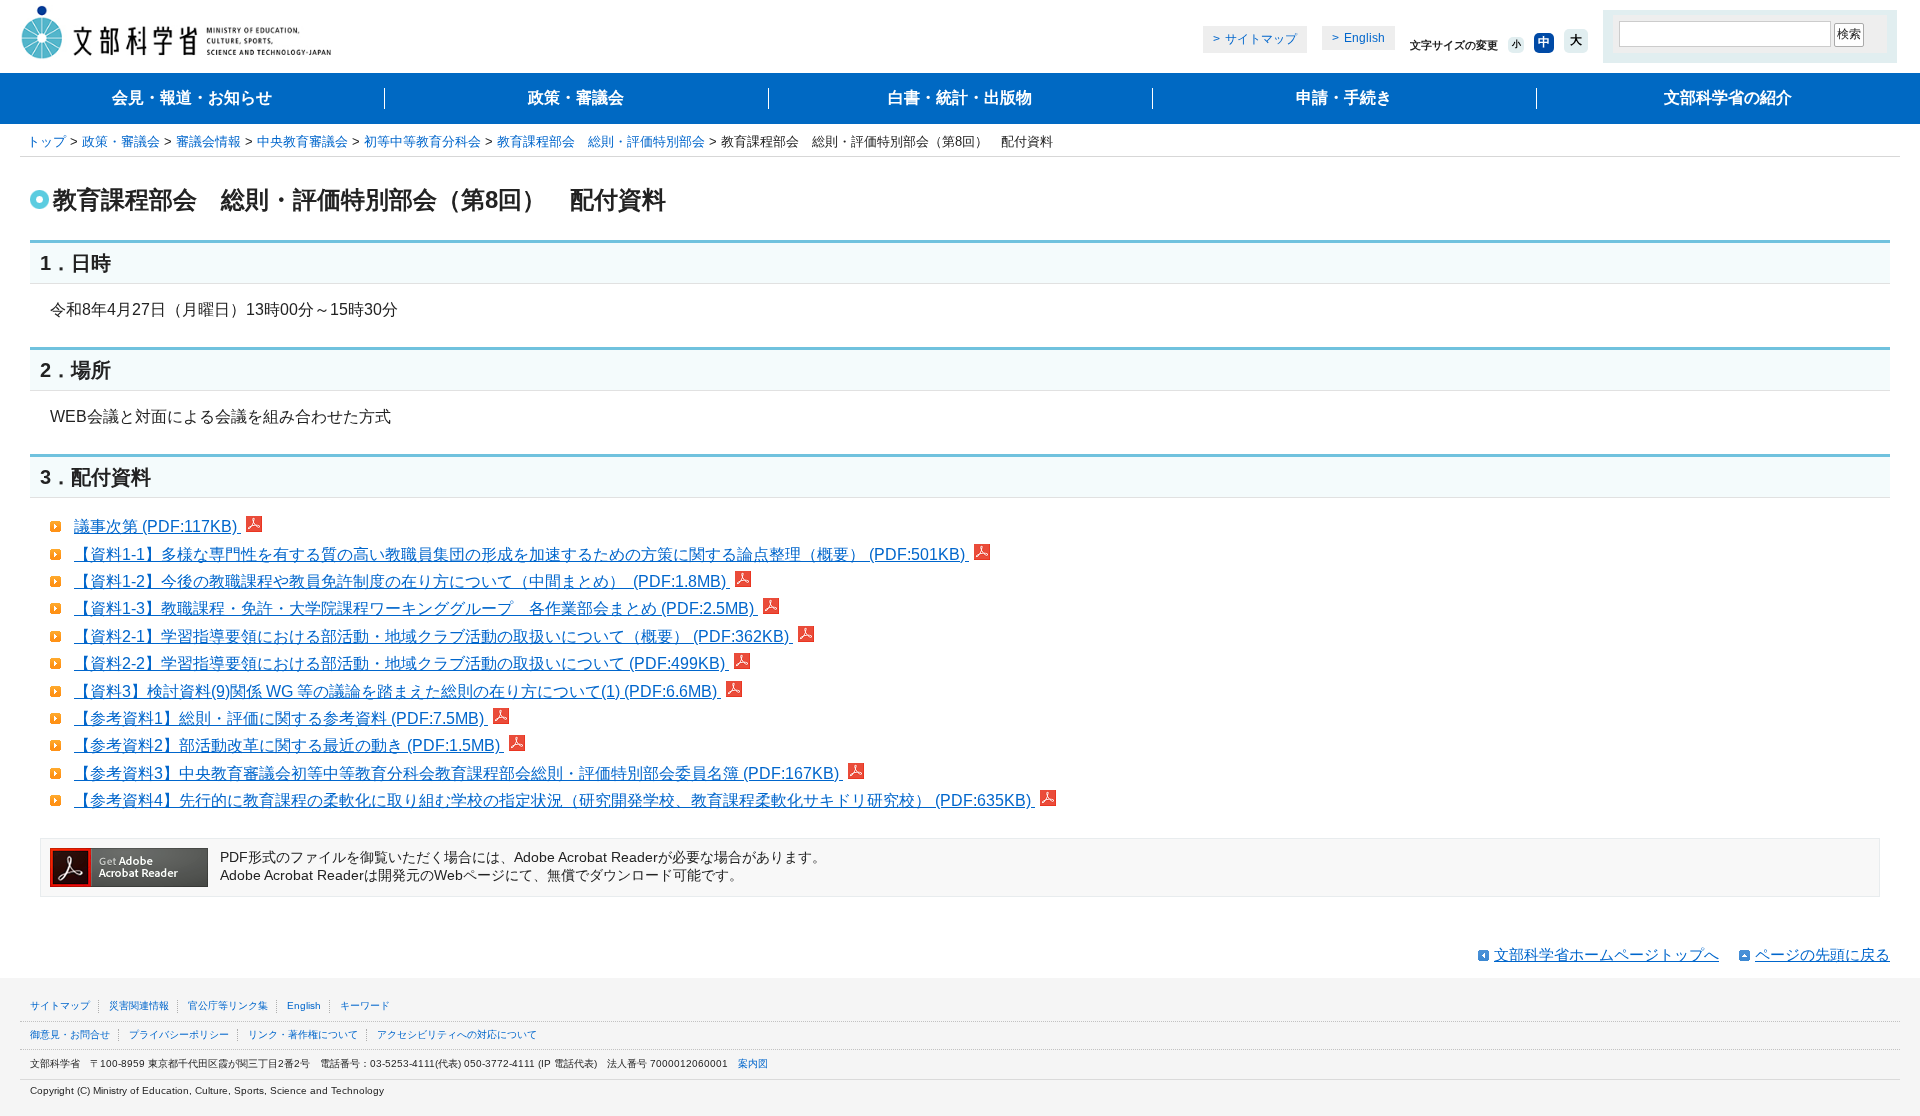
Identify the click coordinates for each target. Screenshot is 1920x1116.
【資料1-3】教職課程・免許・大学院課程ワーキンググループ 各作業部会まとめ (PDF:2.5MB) (416, 608)
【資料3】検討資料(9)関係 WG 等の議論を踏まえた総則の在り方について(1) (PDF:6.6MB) (397, 691)
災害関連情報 (139, 1005)
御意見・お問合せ (70, 1034)
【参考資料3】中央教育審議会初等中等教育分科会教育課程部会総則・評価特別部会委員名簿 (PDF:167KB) (458, 773)
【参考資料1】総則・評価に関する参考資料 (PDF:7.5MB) (281, 718)
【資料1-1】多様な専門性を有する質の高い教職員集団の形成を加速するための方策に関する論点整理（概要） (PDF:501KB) (521, 554)
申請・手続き (1344, 97)
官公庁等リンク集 (228, 1005)
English (1364, 38)
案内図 (753, 1063)
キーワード (365, 1005)
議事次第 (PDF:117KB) (157, 526)
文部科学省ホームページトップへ (1606, 954)
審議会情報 (208, 141)
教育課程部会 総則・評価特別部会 (601, 141)
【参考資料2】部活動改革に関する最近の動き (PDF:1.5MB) (289, 745)
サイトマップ (1261, 39)
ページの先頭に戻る (1822, 954)
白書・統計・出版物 (960, 97)
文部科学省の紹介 (1728, 97)
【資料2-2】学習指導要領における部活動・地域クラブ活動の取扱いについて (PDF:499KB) (401, 663)
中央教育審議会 (302, 141)
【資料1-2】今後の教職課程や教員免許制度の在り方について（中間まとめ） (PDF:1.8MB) (402, 581)
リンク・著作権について (303, 1034)
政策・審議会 (576, 97)
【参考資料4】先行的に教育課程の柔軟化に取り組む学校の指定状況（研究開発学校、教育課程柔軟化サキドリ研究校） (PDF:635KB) (554, 800)
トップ (46, 141)
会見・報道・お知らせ (192, 97)
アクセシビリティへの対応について (457, 1034)
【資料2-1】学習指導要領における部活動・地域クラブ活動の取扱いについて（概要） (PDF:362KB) (433, 636)
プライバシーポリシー (179, 1034)
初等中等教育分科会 (422, 141)
